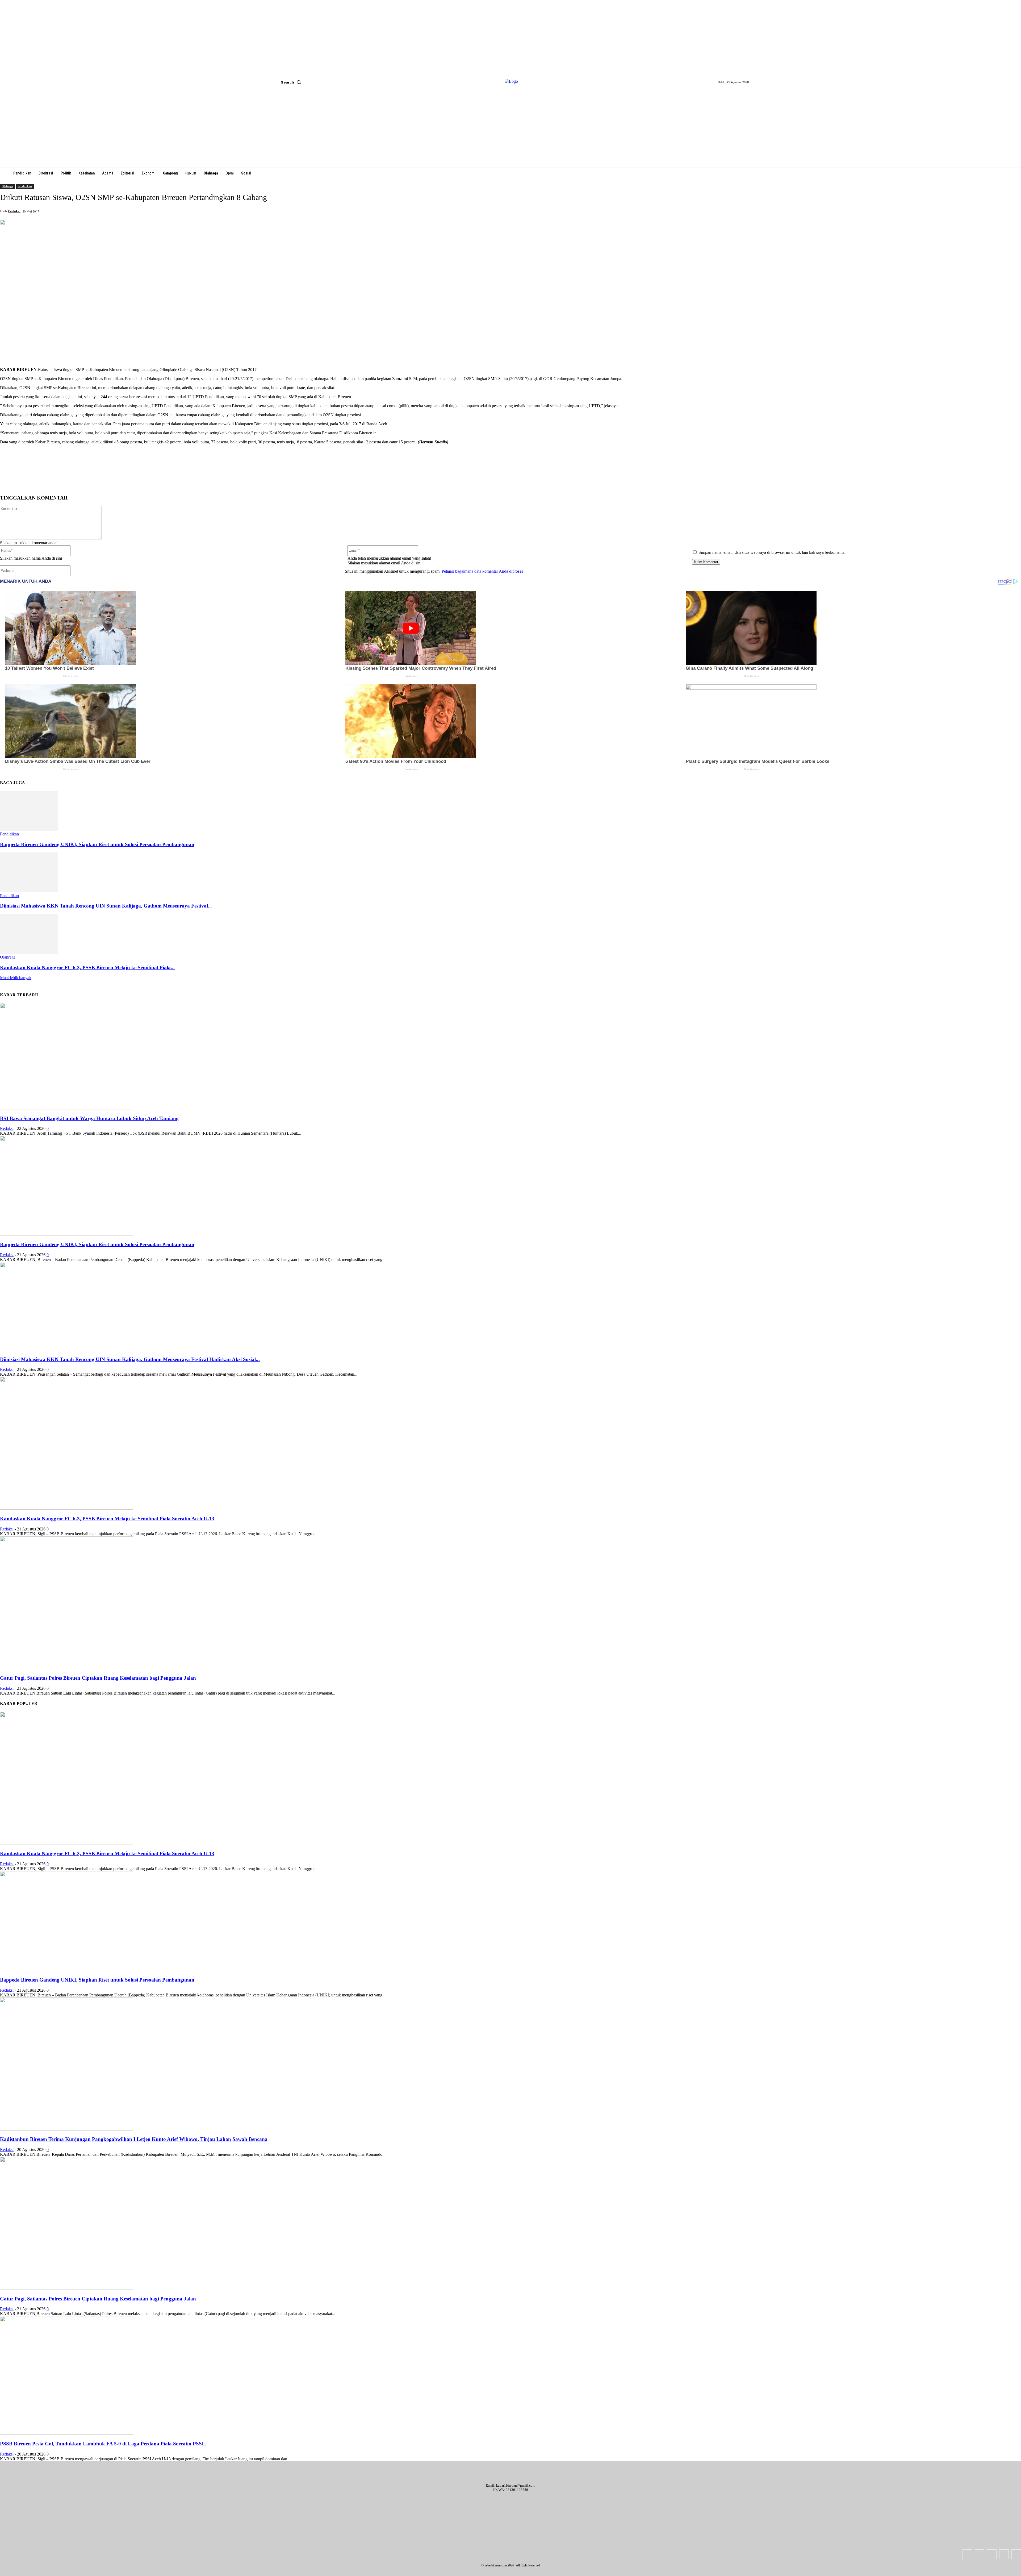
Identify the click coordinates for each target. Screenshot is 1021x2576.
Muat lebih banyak (16, 978)
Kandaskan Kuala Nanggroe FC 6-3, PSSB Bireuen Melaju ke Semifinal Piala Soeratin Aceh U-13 (107, 1519)
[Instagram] (980, 2554)
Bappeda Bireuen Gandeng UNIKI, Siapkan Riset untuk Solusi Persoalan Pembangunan (97, 844)
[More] (129, 481)
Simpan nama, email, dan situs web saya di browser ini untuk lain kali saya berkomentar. (773, 552)
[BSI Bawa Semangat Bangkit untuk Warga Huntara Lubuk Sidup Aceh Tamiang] (66, 1108)
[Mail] (992, 2554)
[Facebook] (52, 481)
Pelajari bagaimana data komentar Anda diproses (482, 571)
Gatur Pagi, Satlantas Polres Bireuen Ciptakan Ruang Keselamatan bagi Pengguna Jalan (98, 1678)
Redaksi (14, 211)
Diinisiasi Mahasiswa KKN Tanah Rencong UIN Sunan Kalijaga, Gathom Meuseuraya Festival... (106, 906)
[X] (72, 481)
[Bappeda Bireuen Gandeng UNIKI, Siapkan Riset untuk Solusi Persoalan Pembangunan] (29, 829)
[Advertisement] (510, 128)
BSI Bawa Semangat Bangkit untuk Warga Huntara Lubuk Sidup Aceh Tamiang (89, 1118)
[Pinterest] (91, 481)
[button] (292, 82)
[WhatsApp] (110, 481)
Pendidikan (25, 186)
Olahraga (7, 186)
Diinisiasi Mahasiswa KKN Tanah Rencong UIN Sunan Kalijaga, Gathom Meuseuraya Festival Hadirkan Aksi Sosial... (130, 1359)
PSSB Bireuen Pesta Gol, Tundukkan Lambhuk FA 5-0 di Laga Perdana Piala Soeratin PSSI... (104, 2444)
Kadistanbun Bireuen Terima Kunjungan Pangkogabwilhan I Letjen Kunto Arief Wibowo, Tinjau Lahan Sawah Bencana (134, 2139)
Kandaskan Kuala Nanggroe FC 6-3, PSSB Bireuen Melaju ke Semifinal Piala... (87, 967)
